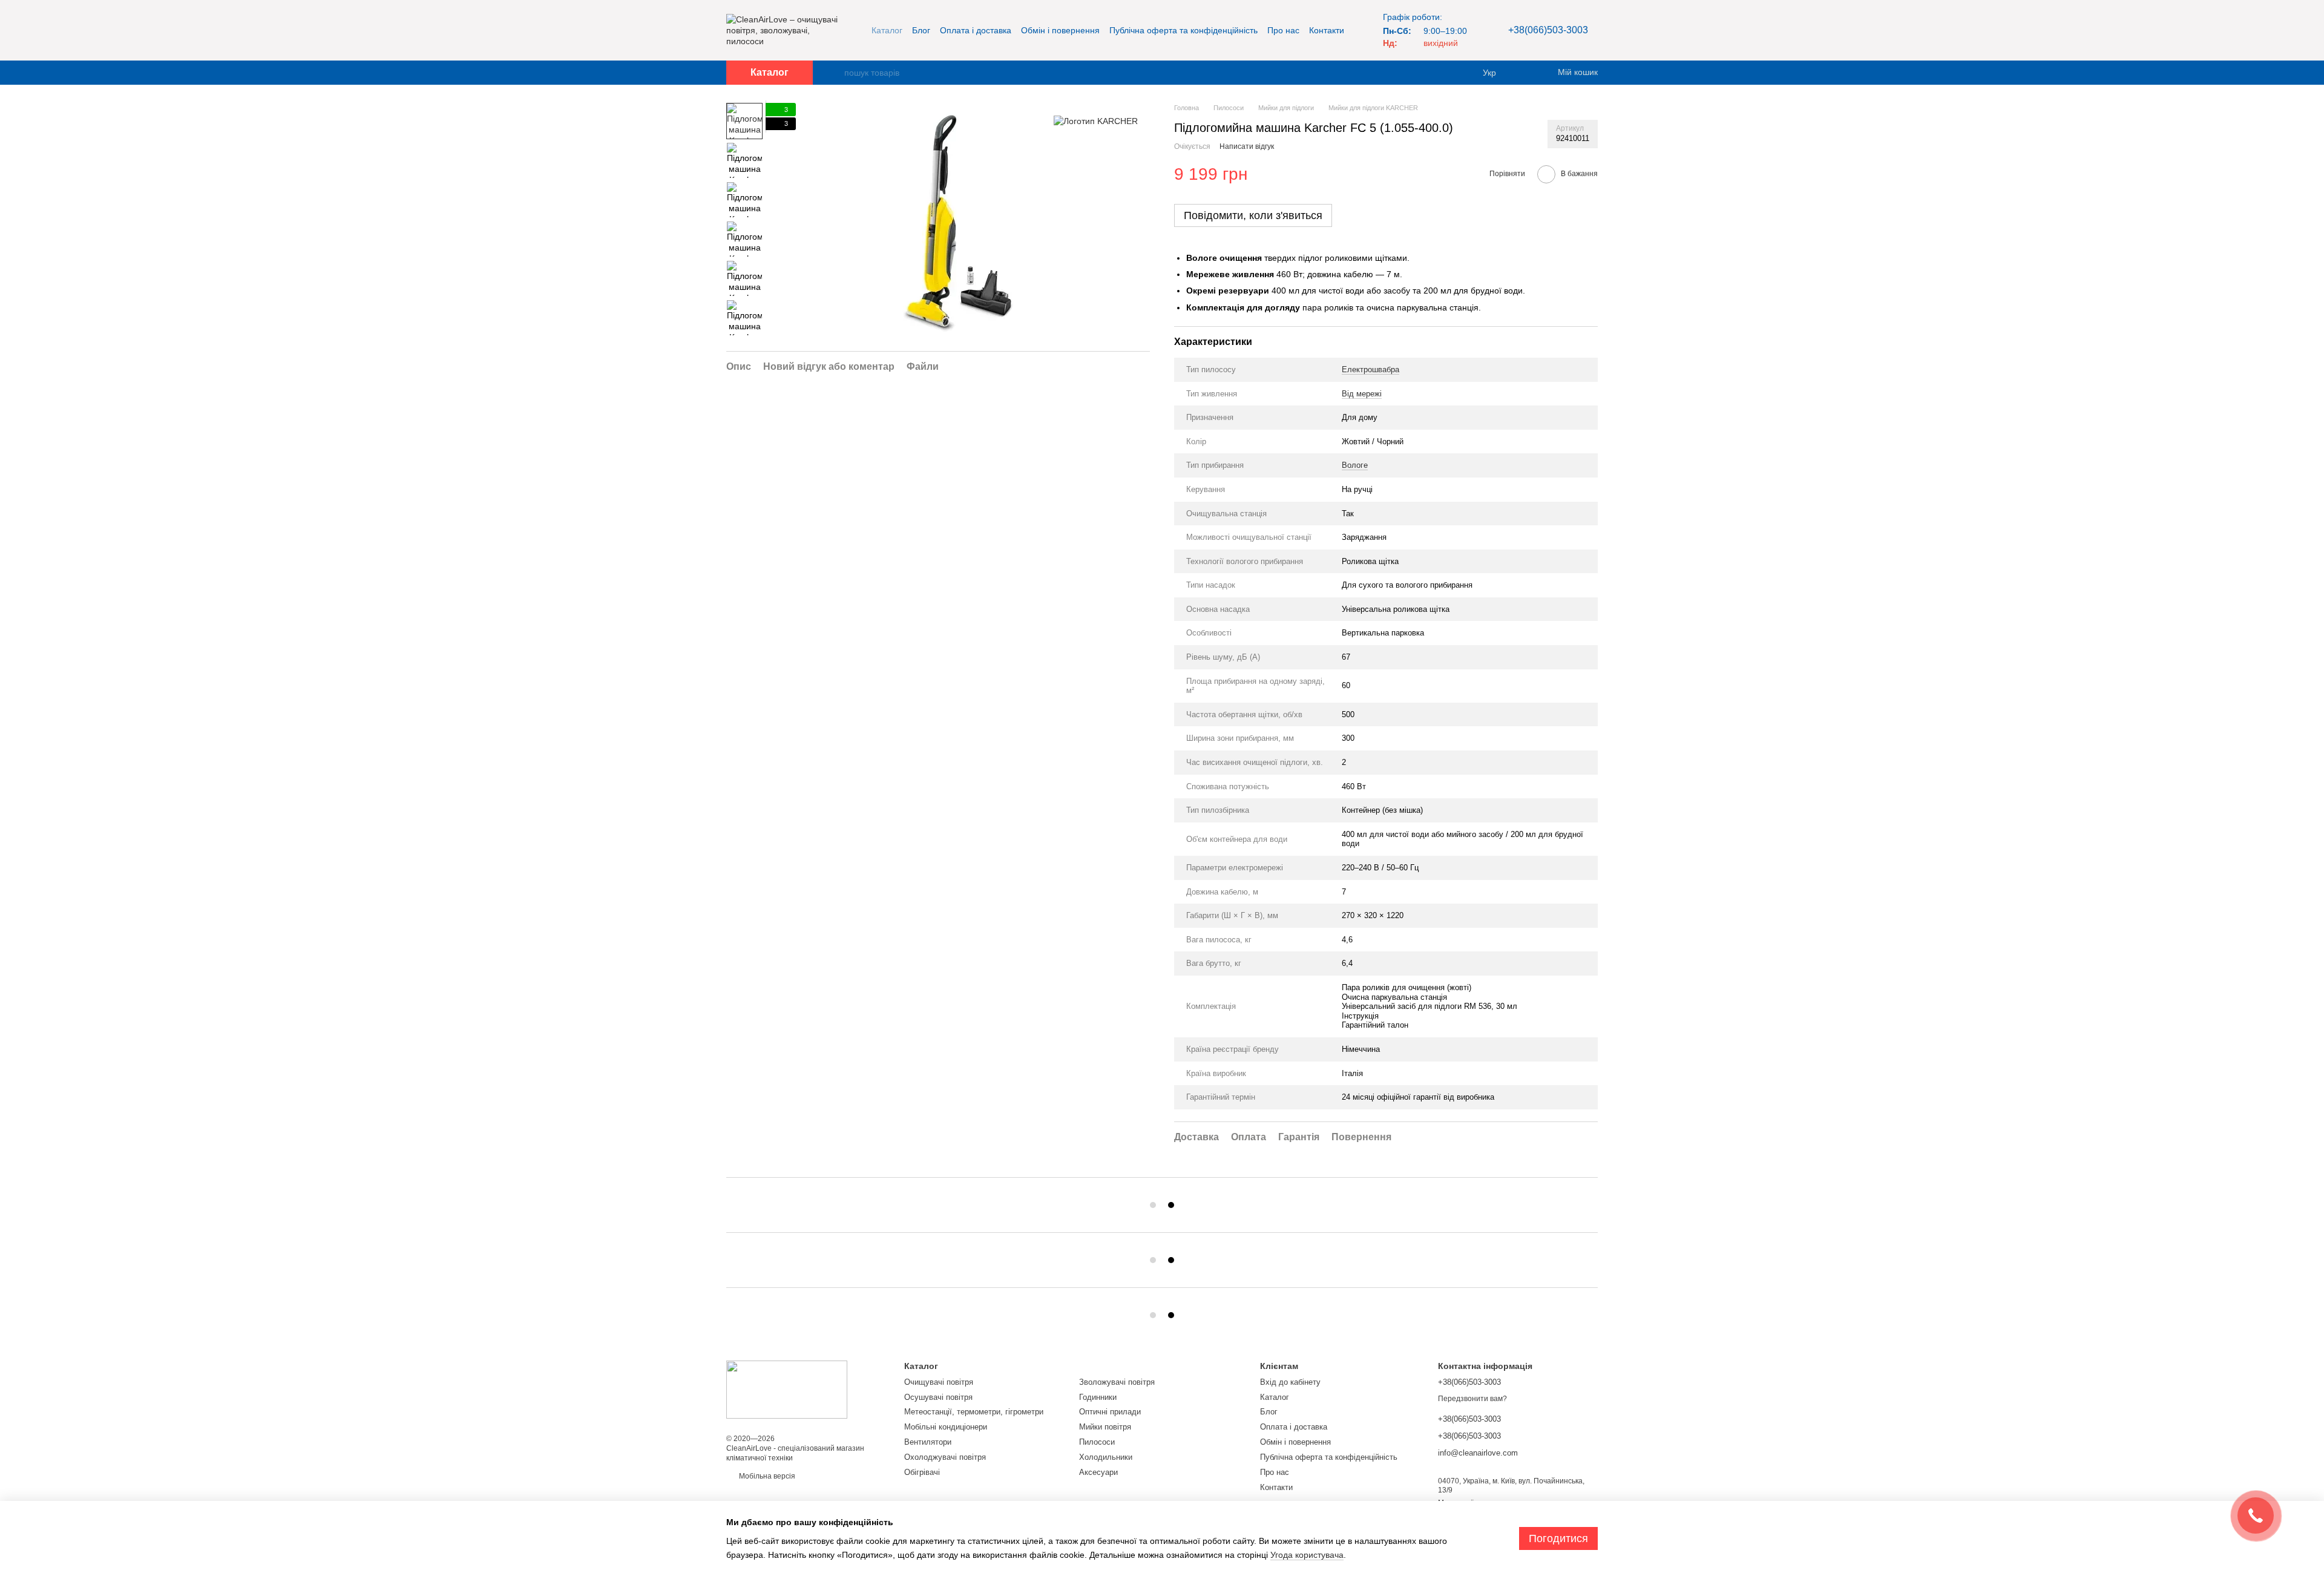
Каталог (887, 30)
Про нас (1283, 30)
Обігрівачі (922, 1472)
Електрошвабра (1370, 369)
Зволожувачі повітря (1117, 1382)
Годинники (1098, 1397)
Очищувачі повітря (939, 1382)
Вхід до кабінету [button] (1290, 1382)
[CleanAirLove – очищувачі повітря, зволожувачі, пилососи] (787, 1389)
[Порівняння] (1525, 73)
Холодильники (1106, 1457)
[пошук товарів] (835, 73)
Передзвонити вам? (1472, 1399)
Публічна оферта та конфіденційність (1183, 30)
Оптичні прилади (1110, 1412)
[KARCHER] (1096, 121)
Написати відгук (1247, 146)
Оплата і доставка (976, 30)
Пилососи (1097, 1442)
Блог (921, 30)
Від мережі (1362, 394)
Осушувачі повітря (938, 1397)
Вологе (1355, 465)
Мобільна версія (766, 1476)
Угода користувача (1307, 1555)
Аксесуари (1098, 1472)
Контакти (1327, 30)
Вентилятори (928, 1442)
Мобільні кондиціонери (946, 1427)
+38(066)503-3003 (1548, 30)
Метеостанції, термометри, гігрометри (974, 1412)
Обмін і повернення (1060, 30)
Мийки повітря (1105, 1427)
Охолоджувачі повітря (945, 1457)
